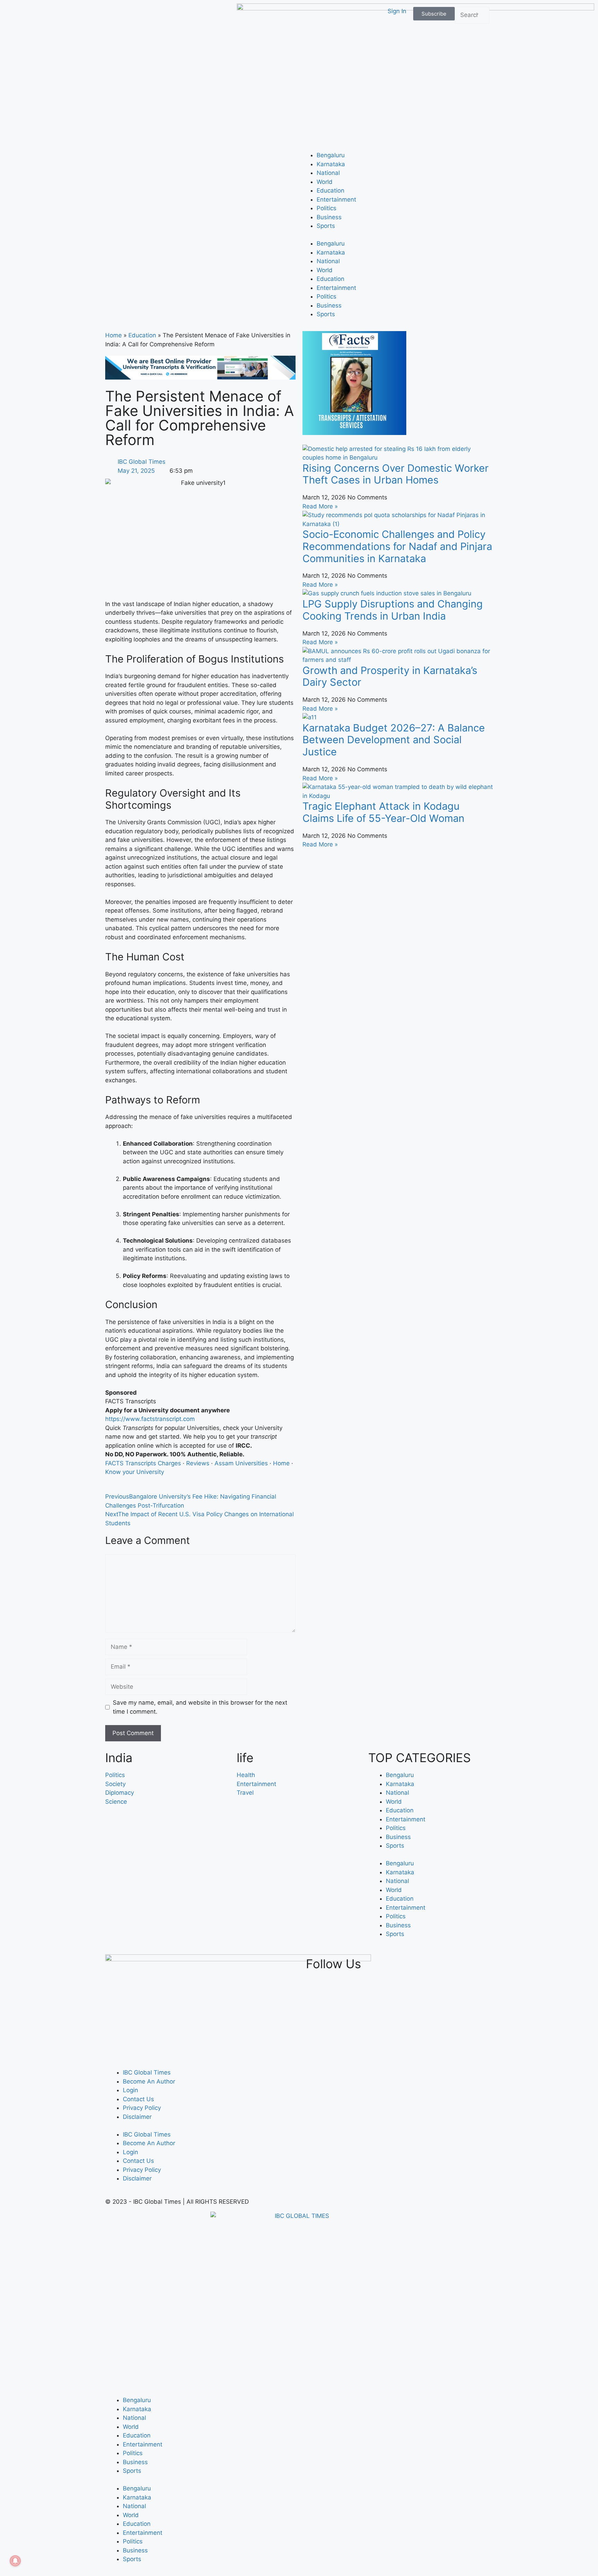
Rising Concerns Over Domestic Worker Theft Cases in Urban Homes (396, 474)
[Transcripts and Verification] (354, 433)
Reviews (198, 1463)
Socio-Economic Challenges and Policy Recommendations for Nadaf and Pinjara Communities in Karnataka (397, 546)
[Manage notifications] (15, 2561)
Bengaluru (331, 155)
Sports (326, 226)
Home (114, 335)
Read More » (320, 506)
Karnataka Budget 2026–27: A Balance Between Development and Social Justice (394, 740)
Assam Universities (241, 1463)
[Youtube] (445, 1966)
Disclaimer (137, 2117)
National (328, 173)
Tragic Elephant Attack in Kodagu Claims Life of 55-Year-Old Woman (383, 812)
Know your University (135, 1472)
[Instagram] (480, 1966)
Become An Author (149, 2081)
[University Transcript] (200, 377)
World (325, 182)
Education (330, 190)
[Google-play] (463, 1966)
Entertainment (336, 199)
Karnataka (331, 164)
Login (130, 2090)
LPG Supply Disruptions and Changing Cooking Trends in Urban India (393, 610)
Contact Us (138, 2099)
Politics (327, 208)
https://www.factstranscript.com (150, 1419)
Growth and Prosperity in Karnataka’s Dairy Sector (390, 676)
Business (329, 217)
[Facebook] (410, 1966)
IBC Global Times (147, 2072)
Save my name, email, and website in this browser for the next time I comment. (200, 1707)
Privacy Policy (142, 2108)
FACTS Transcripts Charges (143, 1463)
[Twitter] (427, 1966)
